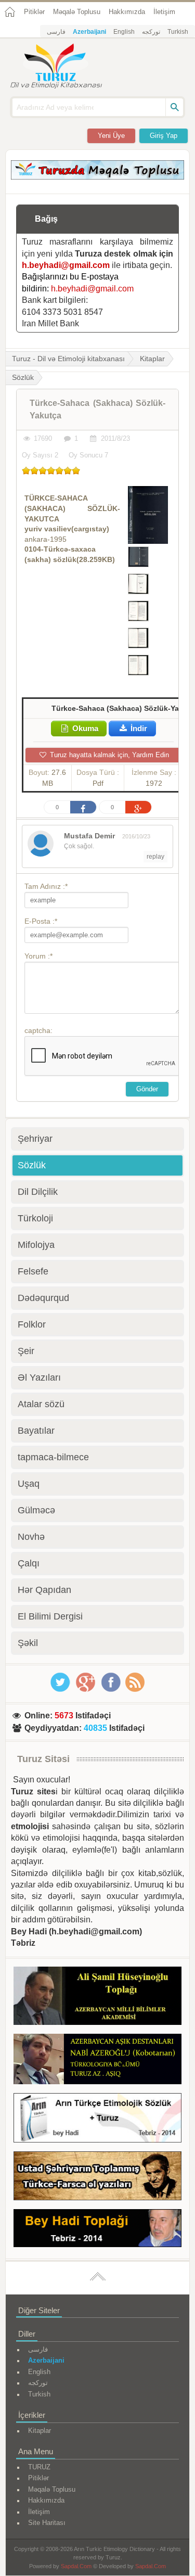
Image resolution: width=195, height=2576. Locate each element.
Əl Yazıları (39, 1378)
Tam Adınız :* (46, 886)
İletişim (164, 12)
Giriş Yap (164, 136)
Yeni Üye (111, 136)
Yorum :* (38, 956)
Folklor (32, 1324)
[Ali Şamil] (97, 1998)
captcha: (38, 1030)
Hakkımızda (127, 12)
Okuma (84, 728)
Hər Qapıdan (44, 1590)
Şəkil (28, 1643)
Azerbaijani (89, 32)
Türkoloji (35, 1218)
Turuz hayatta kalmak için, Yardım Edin (108, 755)
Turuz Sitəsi (43, 1759)
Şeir (26, 1351)
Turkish (178, 32)
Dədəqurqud (43, 1298)
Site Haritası (47, 2523)
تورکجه (151, 32)
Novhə (31, 1537)
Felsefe (33, 1271)
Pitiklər (34, 12)
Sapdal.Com (76, 2566)
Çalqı (29, 1563)
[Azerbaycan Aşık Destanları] (97, 2061)
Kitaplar (152, 359)
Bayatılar (36, 1431)
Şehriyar (35, 1139)
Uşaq (29, 1484)
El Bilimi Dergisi (50, 1616)
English (124, 32)
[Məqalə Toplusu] (97, 177)
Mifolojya (36, 1245)
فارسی (56, 32)
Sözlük (32, 1165)
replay (155, 857)
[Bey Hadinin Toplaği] (97, 2230)
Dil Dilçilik (38, 1192)
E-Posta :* (41, 921)
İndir (138, 728)
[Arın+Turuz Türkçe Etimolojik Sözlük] (97, 2120)
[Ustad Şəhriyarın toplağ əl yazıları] (97, 2178)
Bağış (46, 219)
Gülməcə (36, 1510)
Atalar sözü (41, 1404)
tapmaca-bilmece (53, 1457)
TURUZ (39, 2467)
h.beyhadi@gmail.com (66, 265)
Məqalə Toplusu (77, 12)
